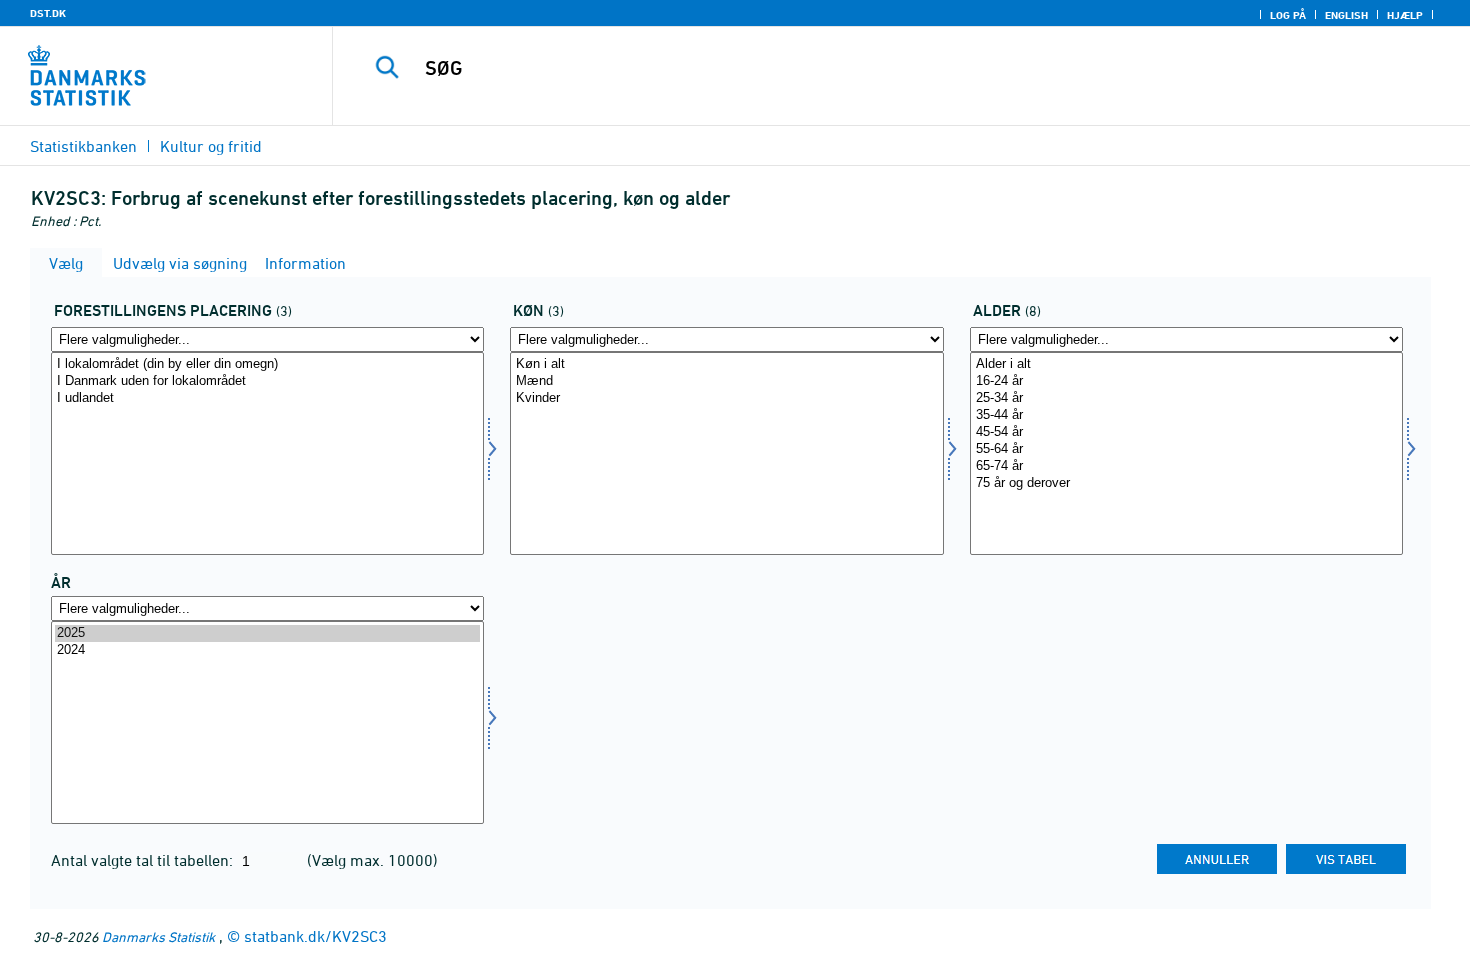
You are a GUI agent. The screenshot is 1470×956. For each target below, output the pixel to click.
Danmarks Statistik (158, 936)
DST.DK (48, 13)
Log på (1288, 15)
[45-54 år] (1186, 432)
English (1346, 15)
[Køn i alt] (726, 364)
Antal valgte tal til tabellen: (144, 860)
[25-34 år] (1186, 398)
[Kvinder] (726, 398)
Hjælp (1405, 15)
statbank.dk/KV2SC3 (315, 936)
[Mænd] (726, 381)
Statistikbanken (83, 146)
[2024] (267, 650)
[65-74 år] (1186, 466)
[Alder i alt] (1186, 364)
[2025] (267, 633)
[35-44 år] (1186, 415)
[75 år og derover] (1186, 483)
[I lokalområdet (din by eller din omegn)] (267, 364)
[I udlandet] (267, 398)
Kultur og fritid (211, 146)
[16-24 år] (1186, 381)
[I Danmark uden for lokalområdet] (267, 381)
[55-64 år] (1186, 449)
